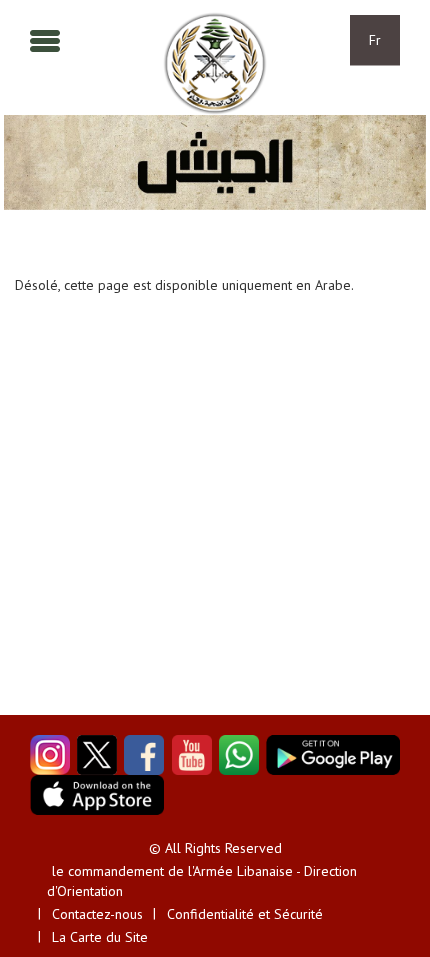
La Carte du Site (100, 937)
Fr (375, 40)
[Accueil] (214, 63)
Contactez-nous (97, 914)
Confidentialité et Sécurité (245, 914)
